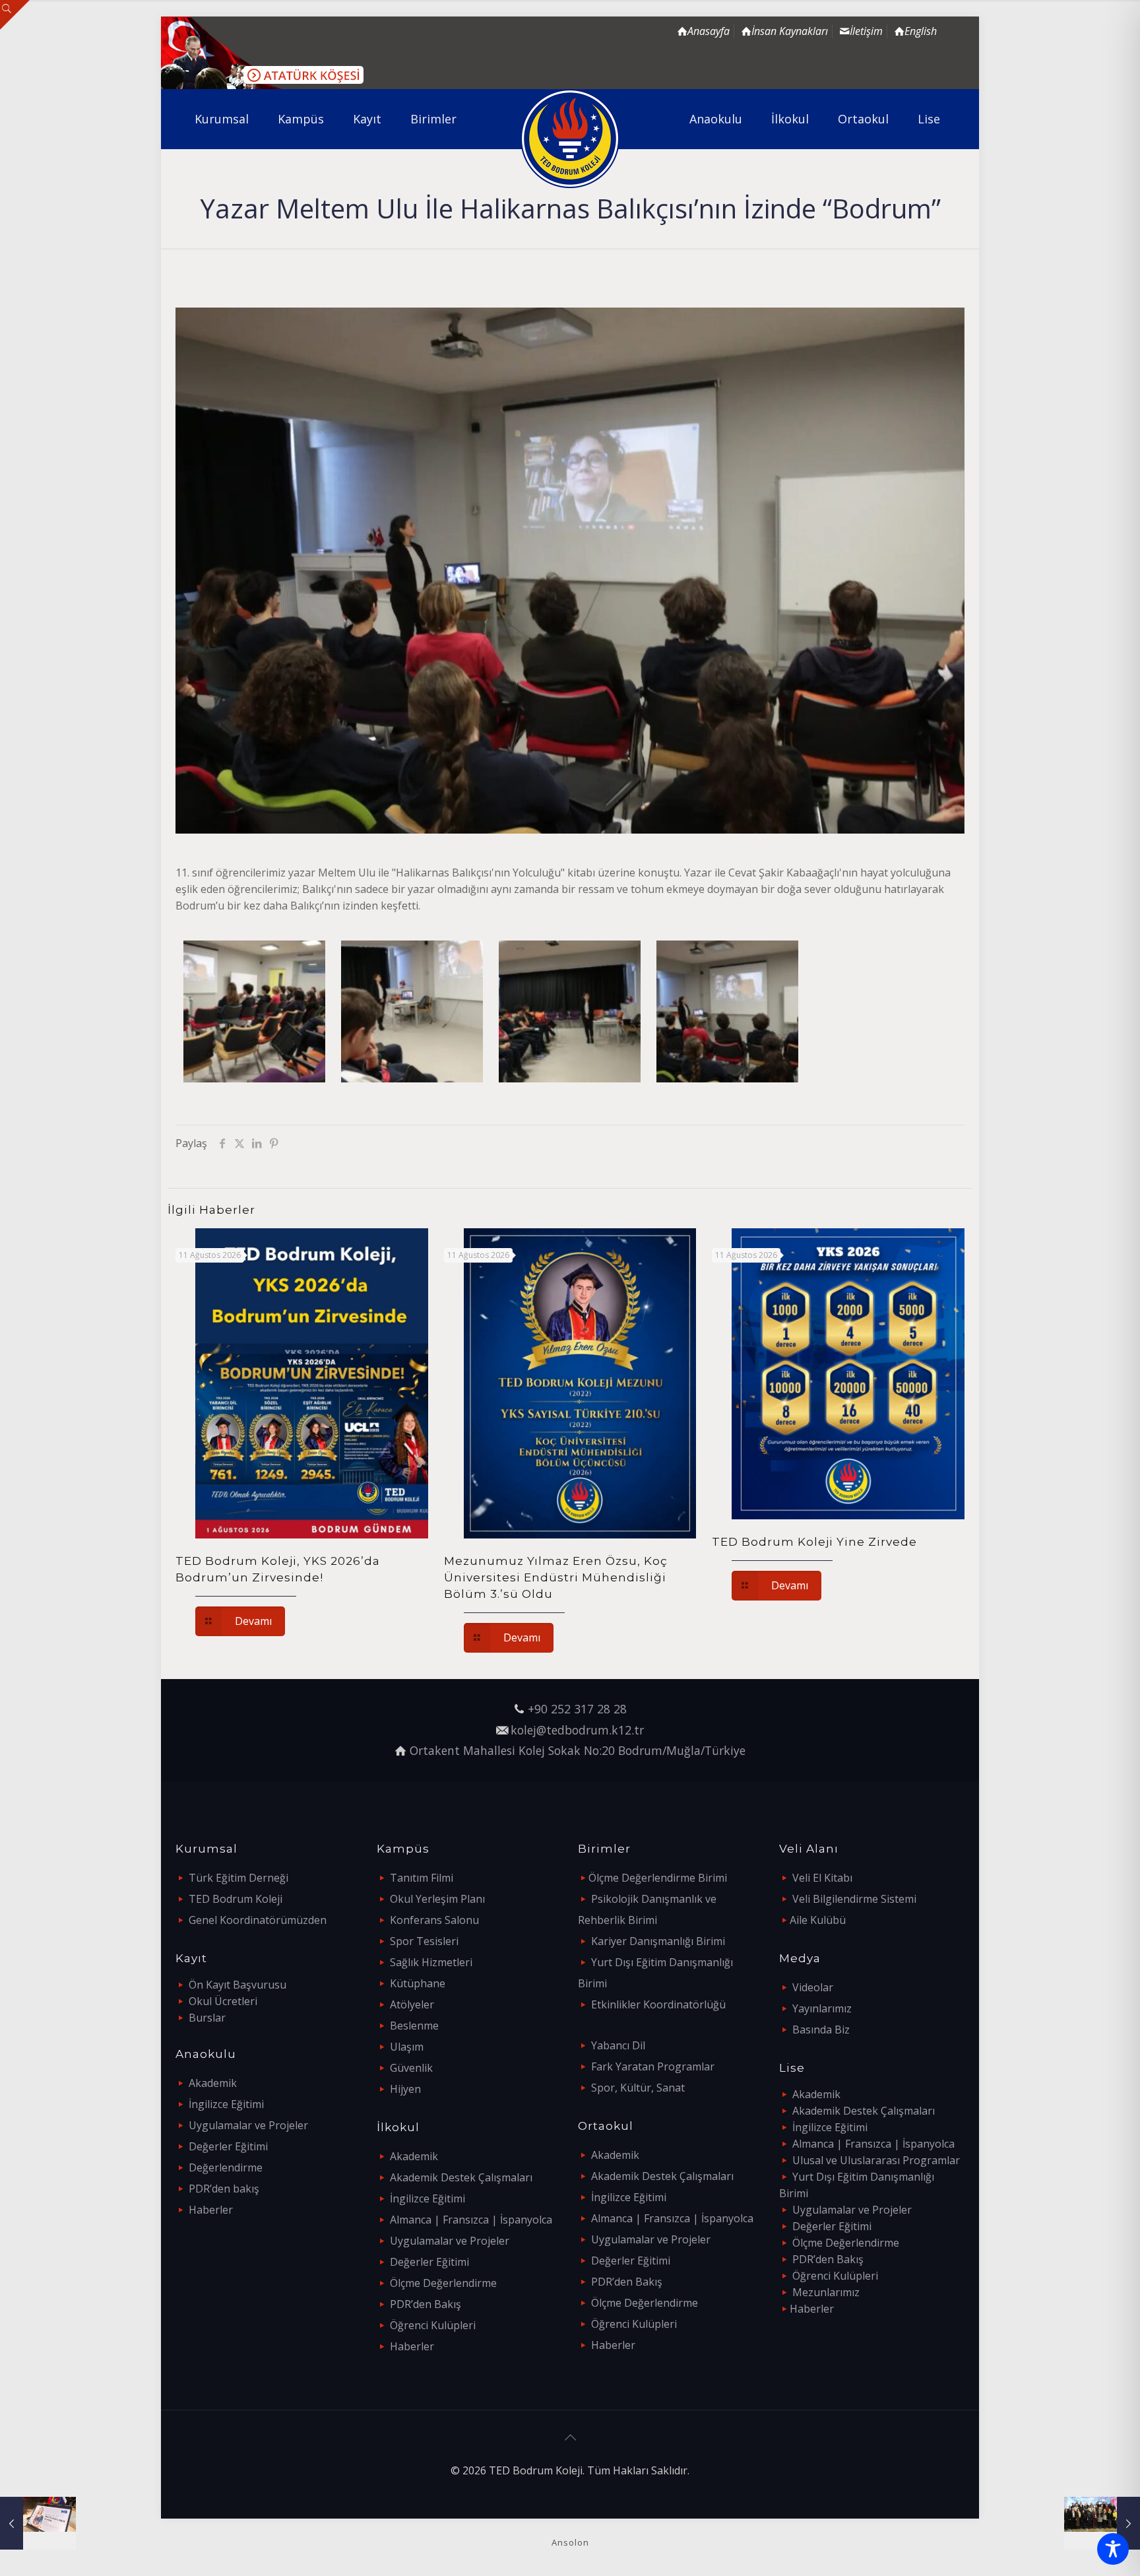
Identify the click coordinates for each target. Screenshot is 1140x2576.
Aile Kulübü (818, 1920)
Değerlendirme (226, 2167)
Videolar (813, 1987)
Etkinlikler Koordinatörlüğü (658, 2004)
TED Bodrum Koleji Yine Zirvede (814, 1542)
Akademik (213, 2083)
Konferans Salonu (434, 1920)
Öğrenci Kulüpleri (433, 2325)
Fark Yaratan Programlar (653, 2066)
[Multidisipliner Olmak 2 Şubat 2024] (38, 2523)
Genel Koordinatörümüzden (258, 1920)
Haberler (211, 2210)
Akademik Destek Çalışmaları (461, 2177)
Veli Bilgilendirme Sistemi (854, 1899)
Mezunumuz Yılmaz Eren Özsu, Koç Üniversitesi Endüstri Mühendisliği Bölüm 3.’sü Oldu (556, 1577)
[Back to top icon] (570, 2437)
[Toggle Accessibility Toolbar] (1113, 2549)
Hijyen (405, 2089)
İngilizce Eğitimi (226, 2104)
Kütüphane (418, 1983)
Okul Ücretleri (223, 2001)
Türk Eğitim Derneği (238, 1878)
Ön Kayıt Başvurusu (237, 1985)
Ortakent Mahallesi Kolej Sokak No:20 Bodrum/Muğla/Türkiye (578, 1750)
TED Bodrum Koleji (236, 1899)
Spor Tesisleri (424, 1941)
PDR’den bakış (224, 2189)
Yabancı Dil (618, 2045)
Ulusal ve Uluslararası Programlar (876, 2160)
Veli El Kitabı (822, 1878)
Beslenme (414, 2026)
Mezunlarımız (826, 2292)
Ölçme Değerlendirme (443, 2283)
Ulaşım (407, 2047)
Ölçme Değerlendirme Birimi (658, 1878)
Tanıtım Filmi (422, 1878)
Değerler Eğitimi (228, 2146)
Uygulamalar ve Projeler (248, 2125)
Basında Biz (821, 2030)
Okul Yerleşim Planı (437, 1899)
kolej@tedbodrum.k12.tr (577, 1730)
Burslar (207, 2018)
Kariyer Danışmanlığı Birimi (658, 1941)
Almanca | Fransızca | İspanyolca (471, 2220)
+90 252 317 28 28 (577, 1709)
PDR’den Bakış (426, 2304)
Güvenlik (411, 2068)
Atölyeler (412, 2004)
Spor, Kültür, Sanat (638, 2088)
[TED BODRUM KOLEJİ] (570, 139)
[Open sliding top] (15, 15)
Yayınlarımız (822, 2008)
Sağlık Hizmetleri (431, 1962)
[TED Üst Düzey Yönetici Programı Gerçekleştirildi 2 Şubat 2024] (1102, 2523)
